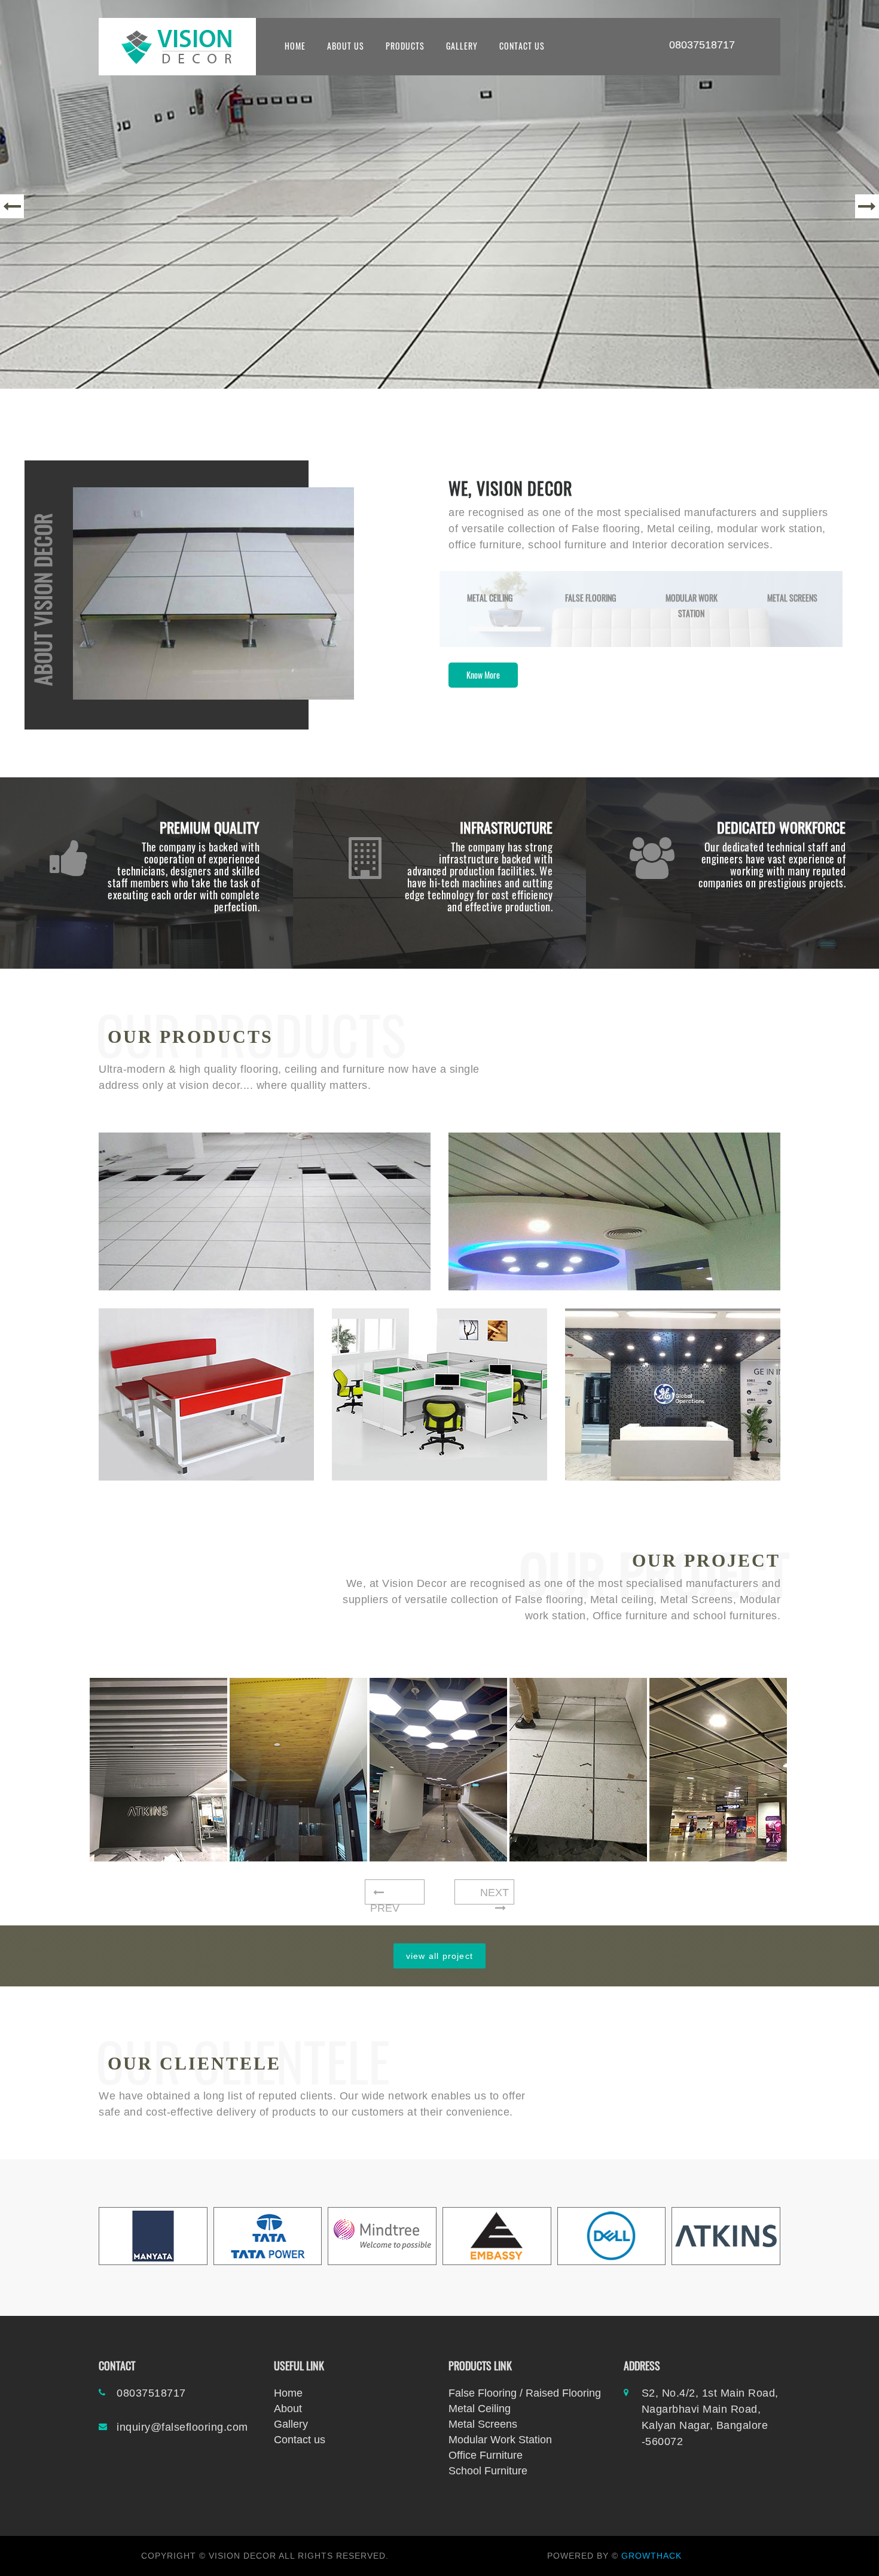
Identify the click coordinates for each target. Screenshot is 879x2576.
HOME (295, 46)
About (288, 2409)
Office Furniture (486, 2455)
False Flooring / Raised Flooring (525, 2393)
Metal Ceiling (490, 598)
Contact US (522, 46)
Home (288, 2393)
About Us (346, 46)
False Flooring (590, 598)
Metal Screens (792, 598)
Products (405, 46)
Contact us (300, 2440)
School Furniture (488, 2471)
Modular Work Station (500, 2440)
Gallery (462, 46)
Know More (483, 675)
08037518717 (702, 45)
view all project (439, 1956)
